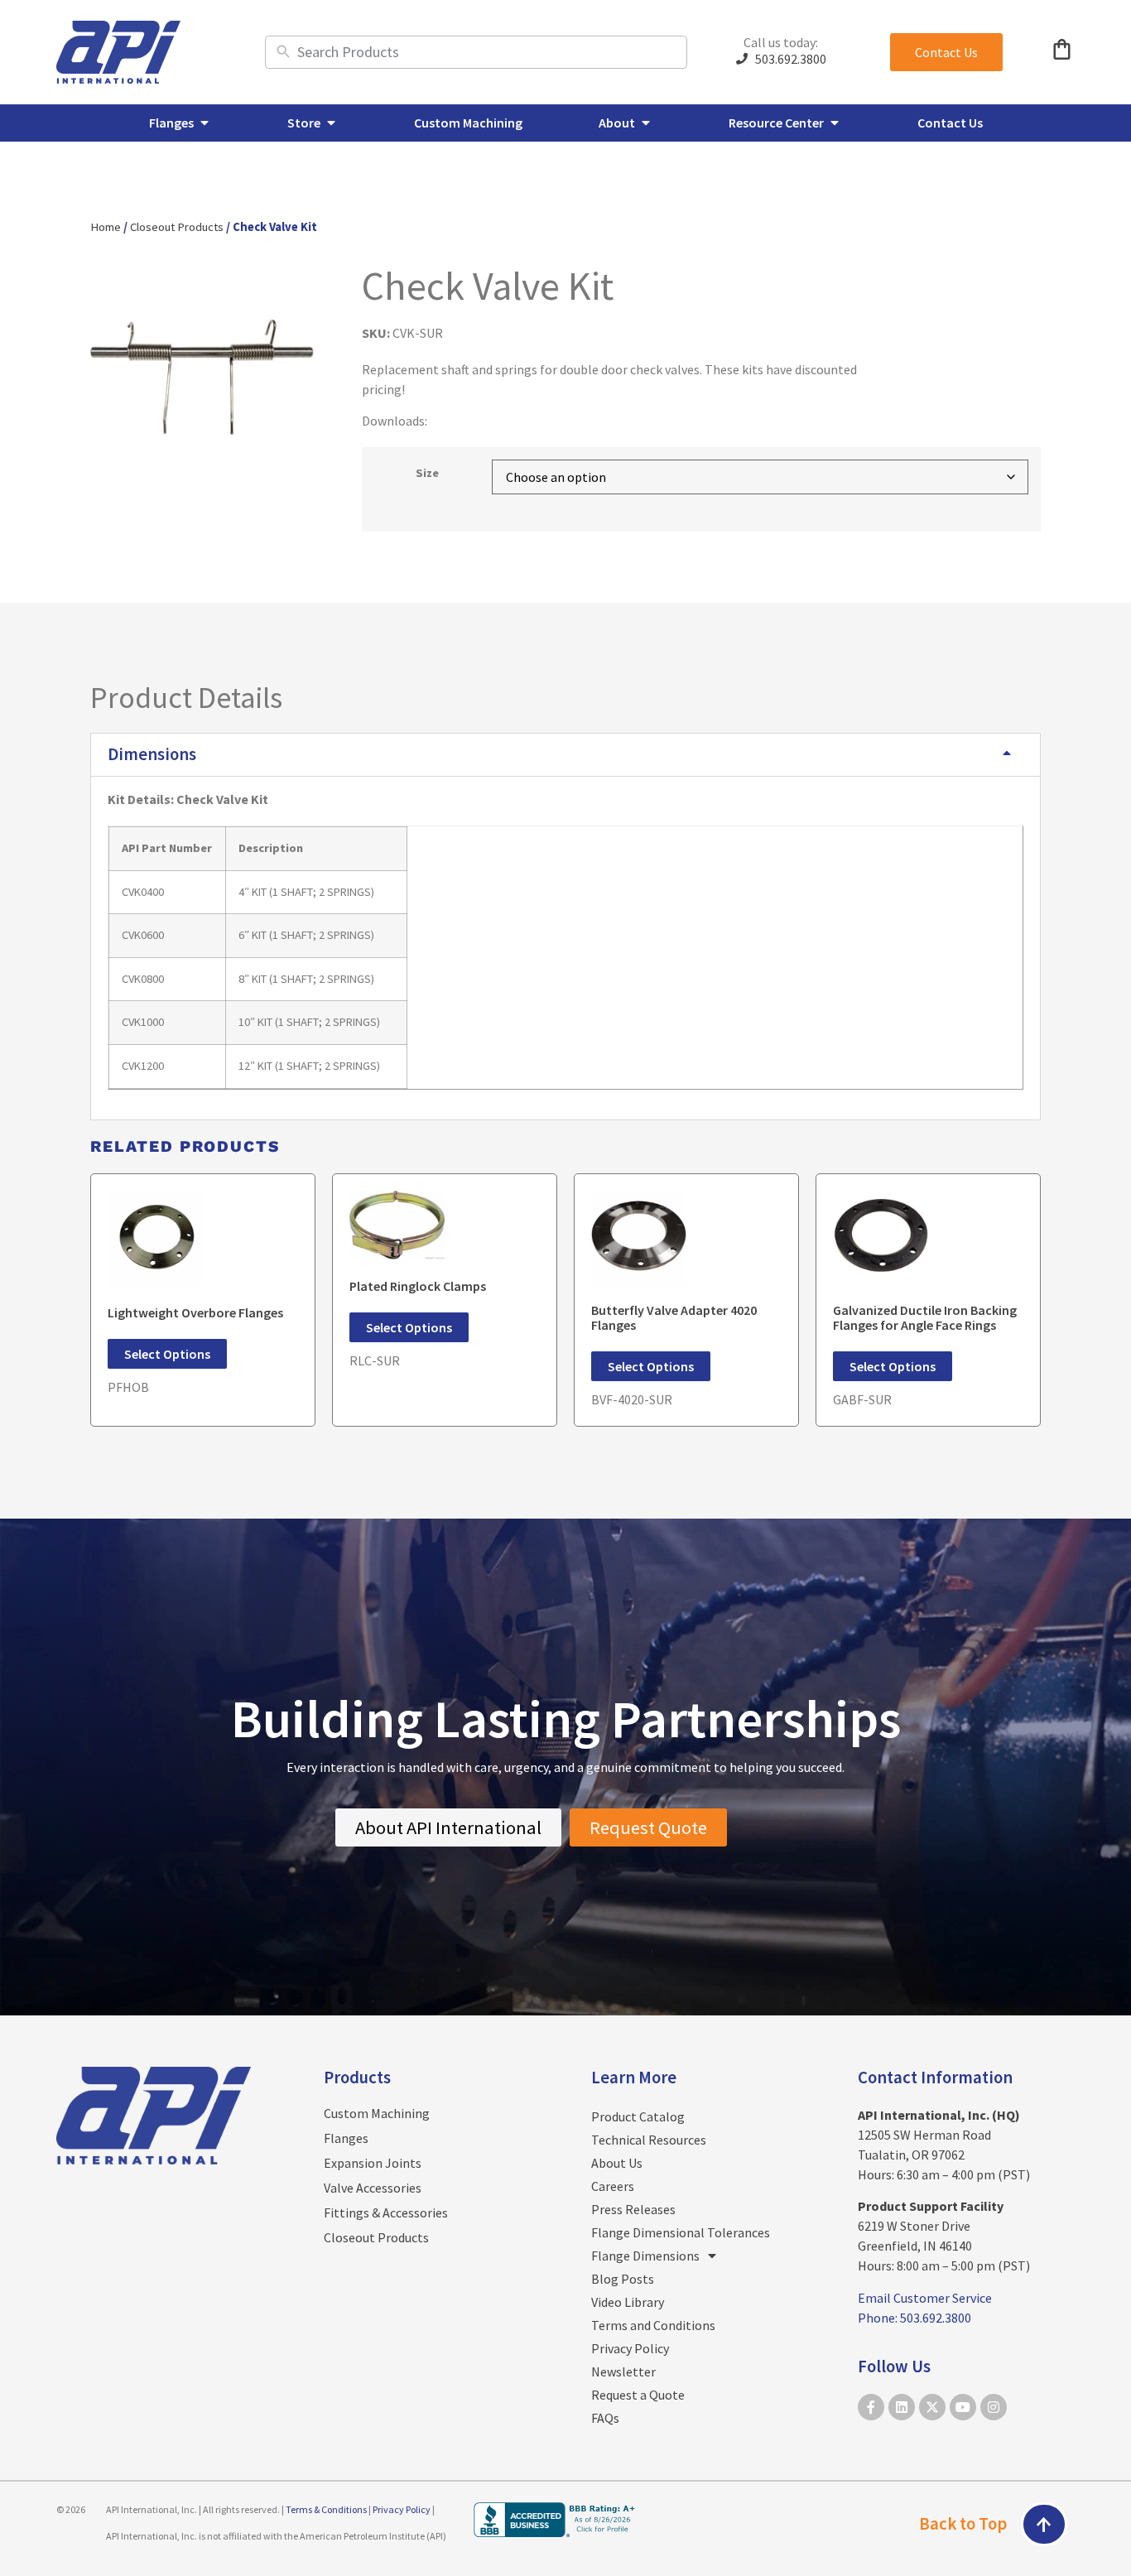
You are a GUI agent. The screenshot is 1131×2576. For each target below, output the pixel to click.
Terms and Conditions (653, 2325)
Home (106, 227)
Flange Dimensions (645, 2256)
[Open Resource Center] (835, 123)
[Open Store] (331, 123)
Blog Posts (623, 2279)
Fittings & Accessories (386, 2212)
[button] (565, 755)
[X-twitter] (932, 2407)
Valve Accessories (373, 2188)
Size (427, 473)
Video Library (628, 2302)
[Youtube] (963, 2407)
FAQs (605, 2418)
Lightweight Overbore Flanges (195, 1312)
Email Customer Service (925, 2298)
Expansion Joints (373, 2163)
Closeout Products (177, 227)
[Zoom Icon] (202, 377)
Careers (613, 2186)
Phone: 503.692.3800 (914, 2318)
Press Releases (633, 2209)
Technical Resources (649, 2140)
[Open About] (646, 123)
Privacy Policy (630, 2348)
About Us (617, 2163)
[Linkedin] (902, 2407)
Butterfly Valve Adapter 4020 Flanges (674, 1317)
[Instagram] (994, 2407)
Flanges (346, 2138)
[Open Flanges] (205, 123)
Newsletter (623, 2371)
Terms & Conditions (326, 2509)
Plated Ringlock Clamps (418, 1286)
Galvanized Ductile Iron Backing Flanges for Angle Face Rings (925, 1317)
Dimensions (152, 754)
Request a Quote (638, 2395)
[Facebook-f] (871, 2407)
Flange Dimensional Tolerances (681, 2232)
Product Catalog (638, 2116)
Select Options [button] (167, 1354)
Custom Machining (377, 2113)
